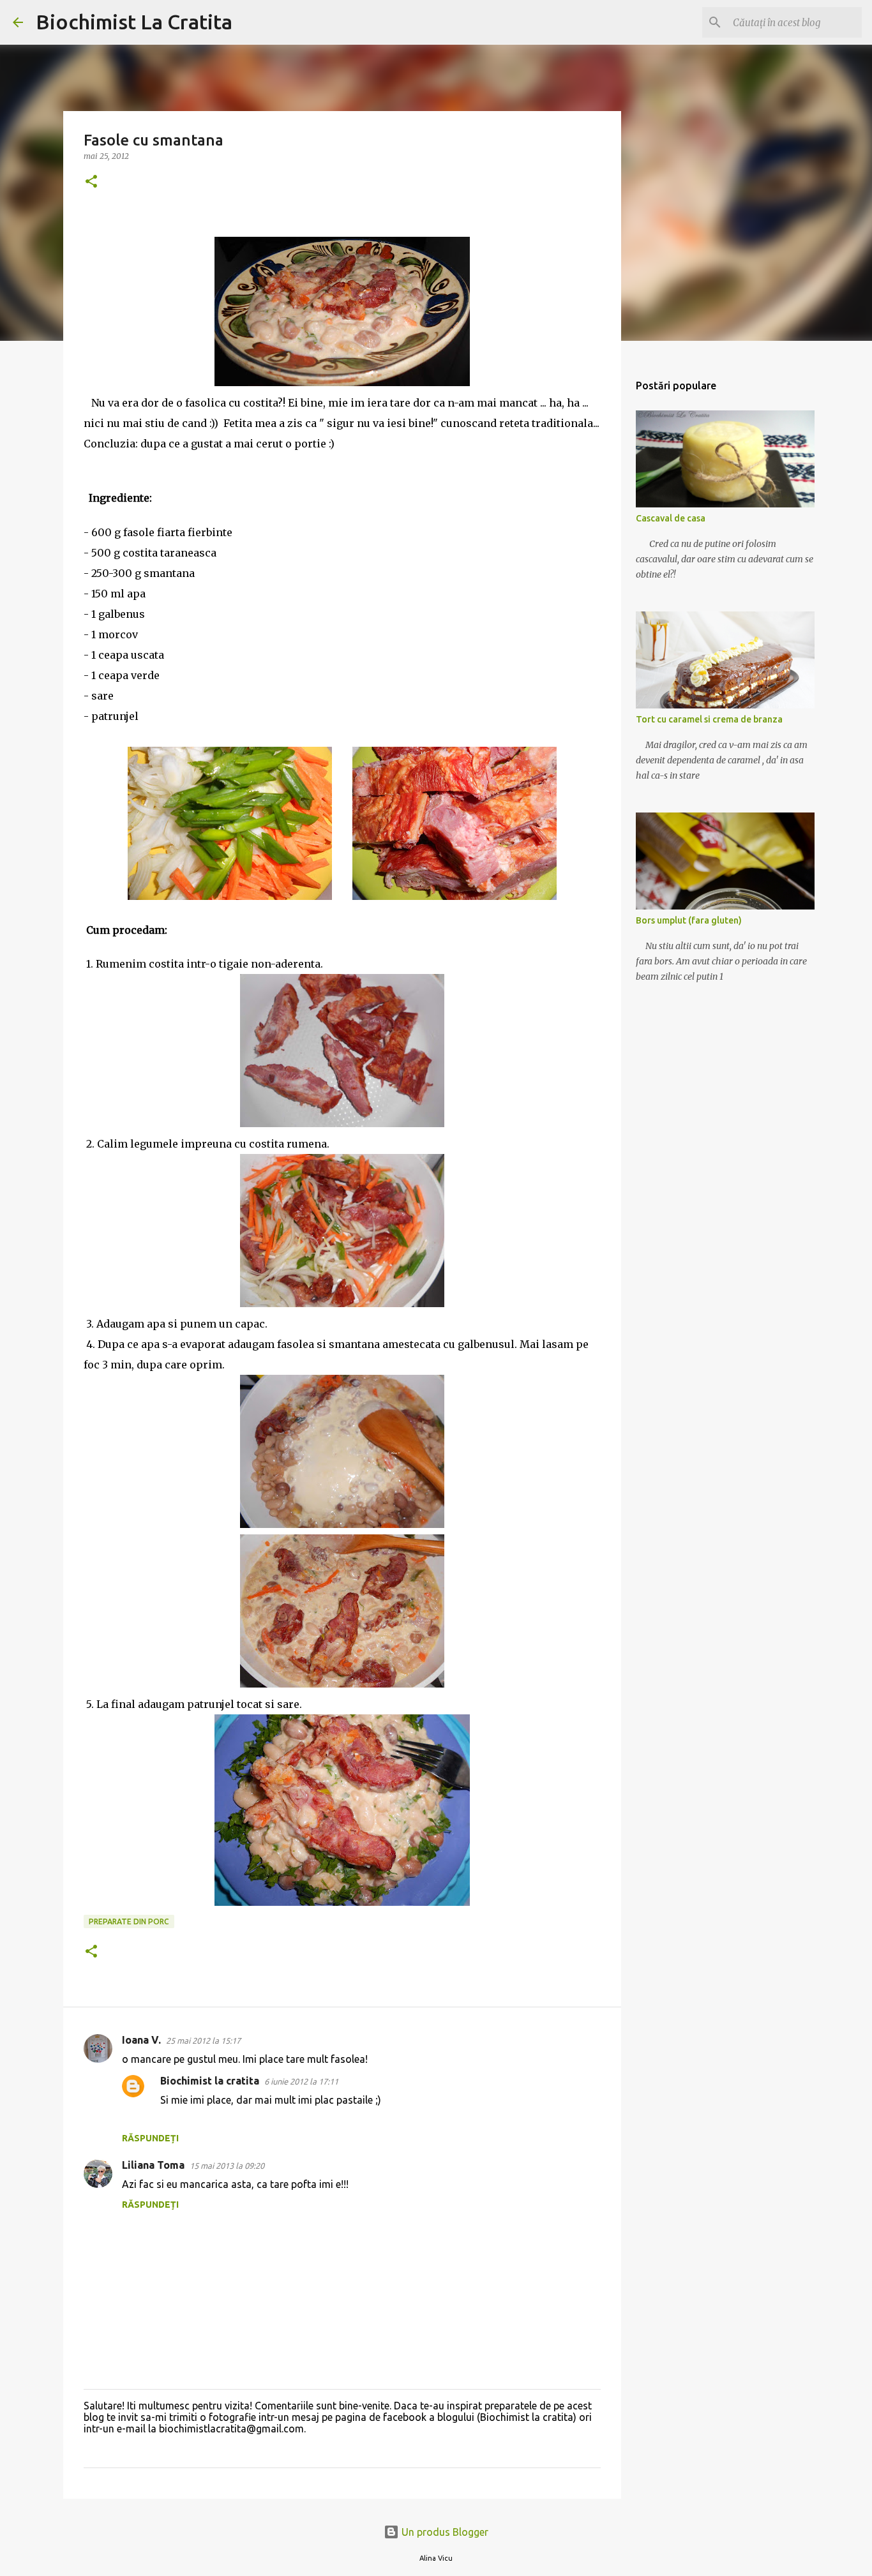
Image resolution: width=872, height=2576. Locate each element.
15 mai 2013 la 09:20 (227, 2166)
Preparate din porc (129, 1921)
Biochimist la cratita (210, 2081)
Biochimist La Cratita (134, 22)
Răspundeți (150, 2138)
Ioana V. (141, 2040)
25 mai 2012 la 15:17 (203, 2041)
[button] (91, 182)
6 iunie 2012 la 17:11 (301, 2081)
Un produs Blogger (444, 2532)
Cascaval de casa (671, 518)
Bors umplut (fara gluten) (689, 920)
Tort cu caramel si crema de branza (709, 719)
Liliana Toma (153, 2165)
